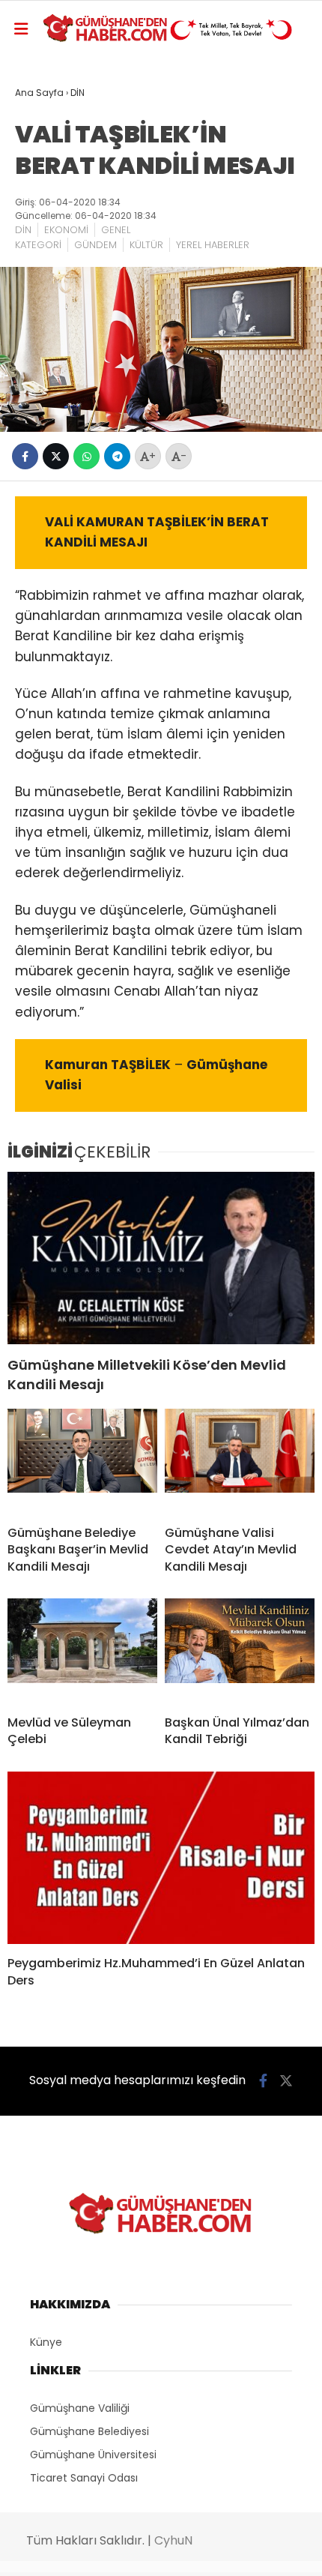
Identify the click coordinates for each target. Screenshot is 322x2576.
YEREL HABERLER (213, 245)
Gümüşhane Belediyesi (89, 2431)
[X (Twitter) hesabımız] (286, 2081)
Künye (46, 2342)
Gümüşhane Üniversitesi (93, 2455)
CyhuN (173, 2540)
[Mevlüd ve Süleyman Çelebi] (82, 1651)
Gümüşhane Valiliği (80, 2408)
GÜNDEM (95, 245)
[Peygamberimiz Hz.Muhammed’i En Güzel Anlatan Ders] (161, 1858)
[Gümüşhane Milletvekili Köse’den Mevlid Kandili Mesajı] (161, 1258)
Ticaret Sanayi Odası (84, 2478)
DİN (23, 230)
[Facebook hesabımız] (263, 2081)
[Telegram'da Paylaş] (117, 456)
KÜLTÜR (146, 245)
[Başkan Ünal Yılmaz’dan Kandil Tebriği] (240, 1651)
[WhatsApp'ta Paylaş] (86, 456)
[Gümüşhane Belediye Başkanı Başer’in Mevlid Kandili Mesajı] (82, 1461)
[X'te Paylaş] (56, 456)
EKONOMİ (66, 230)
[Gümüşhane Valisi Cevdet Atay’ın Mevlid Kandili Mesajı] (240, 1461)
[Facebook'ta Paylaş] (25, 456)
